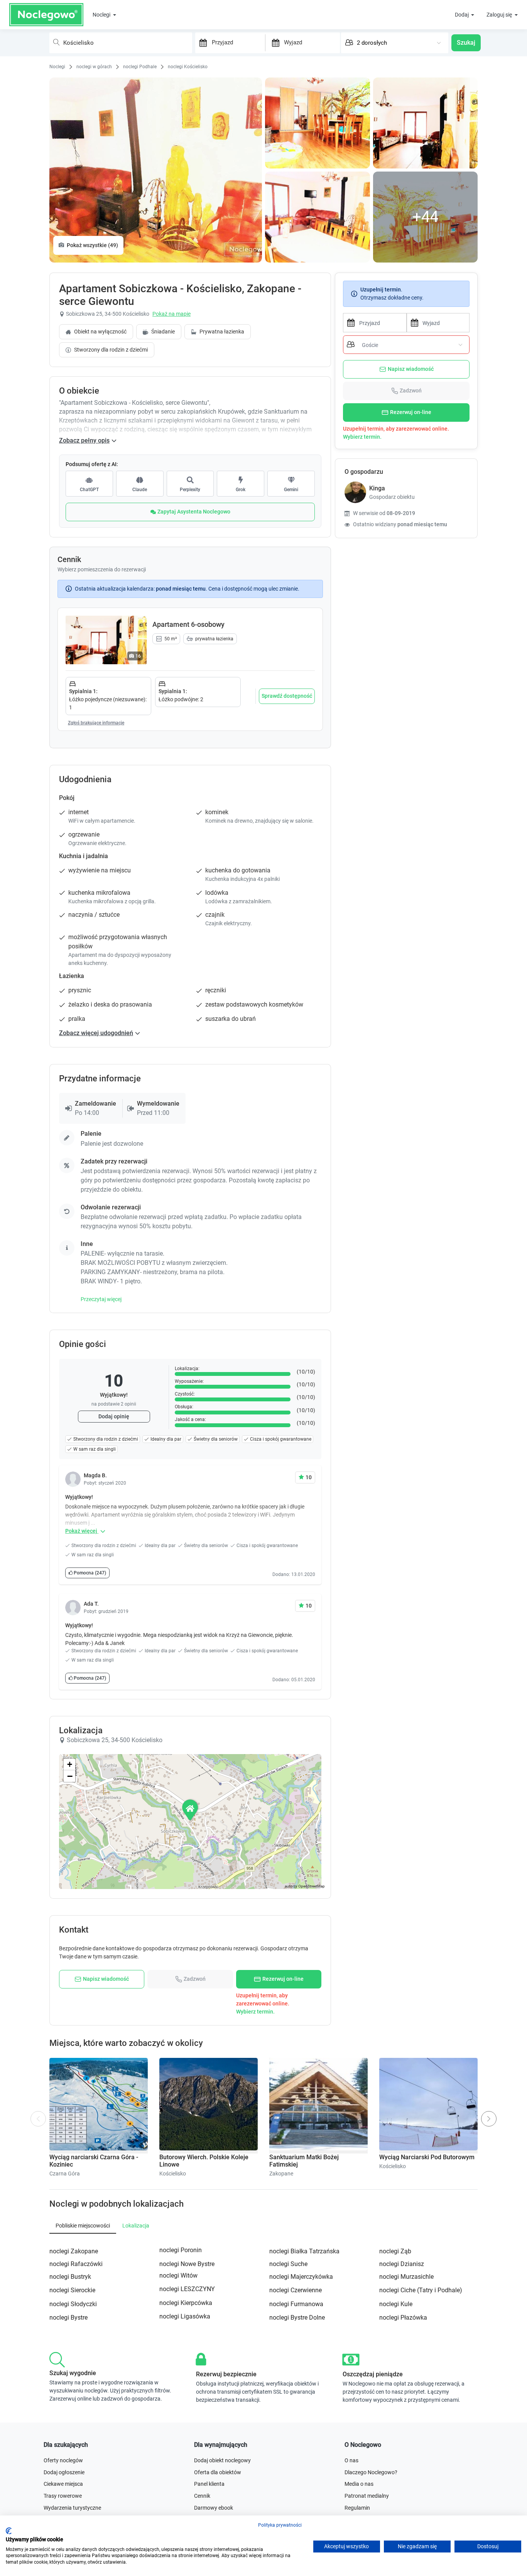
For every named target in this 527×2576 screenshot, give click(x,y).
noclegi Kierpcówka (186, 2303)
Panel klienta (209, 2484)
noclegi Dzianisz (402, 2264)
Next (491, 2115)
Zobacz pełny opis (84, 440)
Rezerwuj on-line (411, 412)
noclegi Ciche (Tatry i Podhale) (421, 2290)
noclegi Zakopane (74, 2251)
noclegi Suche (288, 2264)
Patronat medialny (367, 2496)
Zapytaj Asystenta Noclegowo (194, 512)
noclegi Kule (396, 2304)
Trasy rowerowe (63, 2496)
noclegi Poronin (181, 2250)
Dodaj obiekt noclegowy (222, 2460)
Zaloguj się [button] (500, 15)
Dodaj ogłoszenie (64, 2472)
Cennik (202, 2496)
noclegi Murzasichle (406, 2277)
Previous (38, 2122)
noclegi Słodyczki (73, 2304)
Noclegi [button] (102, 15)
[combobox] (121, 43)
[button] (191, 1810)
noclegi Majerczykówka (301, 2277)
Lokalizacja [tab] (136, 2226)
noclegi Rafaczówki (76, 2264)
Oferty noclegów (63, 2460)
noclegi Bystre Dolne (297, 2318)
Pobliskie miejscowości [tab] (83, 2226)
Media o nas (359, 2484)
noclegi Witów (178, 2275)
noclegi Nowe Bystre (187, 2264)
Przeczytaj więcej (101, 1299)
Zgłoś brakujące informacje (96, 723)
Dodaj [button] (462, 15)
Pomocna (89, 1573)
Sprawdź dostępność (287, 696)
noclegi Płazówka (403, 2318)
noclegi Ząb (395, 2251)
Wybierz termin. (362, 437)
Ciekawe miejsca (63, 2484)
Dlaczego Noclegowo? (371, 2472)
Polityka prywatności (280, 2525)
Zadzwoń (411, 391)
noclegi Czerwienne (296, 2290)
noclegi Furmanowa (296, 2304)
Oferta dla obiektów (218, 2472)
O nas (351, 2460)
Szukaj (466, 43)
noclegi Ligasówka (185, 2316)
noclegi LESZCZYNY (187, 2289)
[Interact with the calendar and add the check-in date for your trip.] (201, 43)
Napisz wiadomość (411, 369)
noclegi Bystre (68, 2318)
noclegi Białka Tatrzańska (304, 2251)
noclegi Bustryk (70, 2277)
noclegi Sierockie (72, 2290)
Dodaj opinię (114, 1416)
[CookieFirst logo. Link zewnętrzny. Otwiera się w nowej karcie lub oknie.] (9, 2531)
